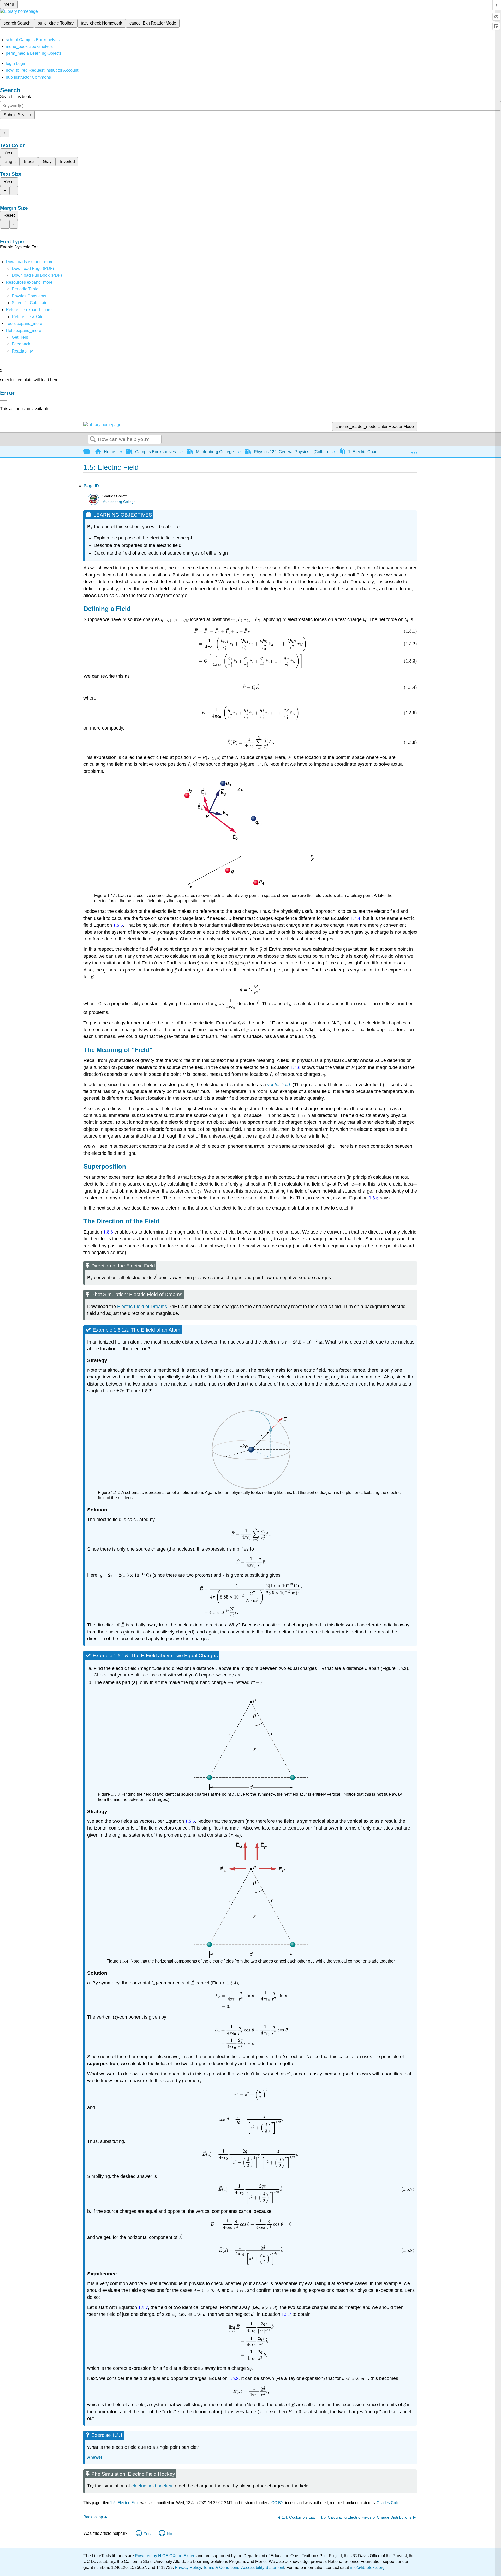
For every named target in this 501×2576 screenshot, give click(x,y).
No (169, 2534)
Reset (9, 153)
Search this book (16, 97)
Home (109, 452)
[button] (21, 344)
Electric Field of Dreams (142, 1307)
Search (93, 440)
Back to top (93, 2517)
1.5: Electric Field (125, 2503)
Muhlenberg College (215, 452)
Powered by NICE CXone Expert (166, 2556)
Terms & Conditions (221, 2568)
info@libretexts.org (367, 2568)
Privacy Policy (188, 2568)
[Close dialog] (4, 400)
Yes (147, 2534)
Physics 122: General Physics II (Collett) (291, 452)
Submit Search (17, 115)
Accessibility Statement (263, 2568)
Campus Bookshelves (156, 452)
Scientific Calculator (30, 303)
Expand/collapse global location (414, 450)
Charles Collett (389, 2503)
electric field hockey (152, 2486)
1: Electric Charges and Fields (376, 452)
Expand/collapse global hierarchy (90, 452)
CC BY (278, 2503)
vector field (279, 1085)
